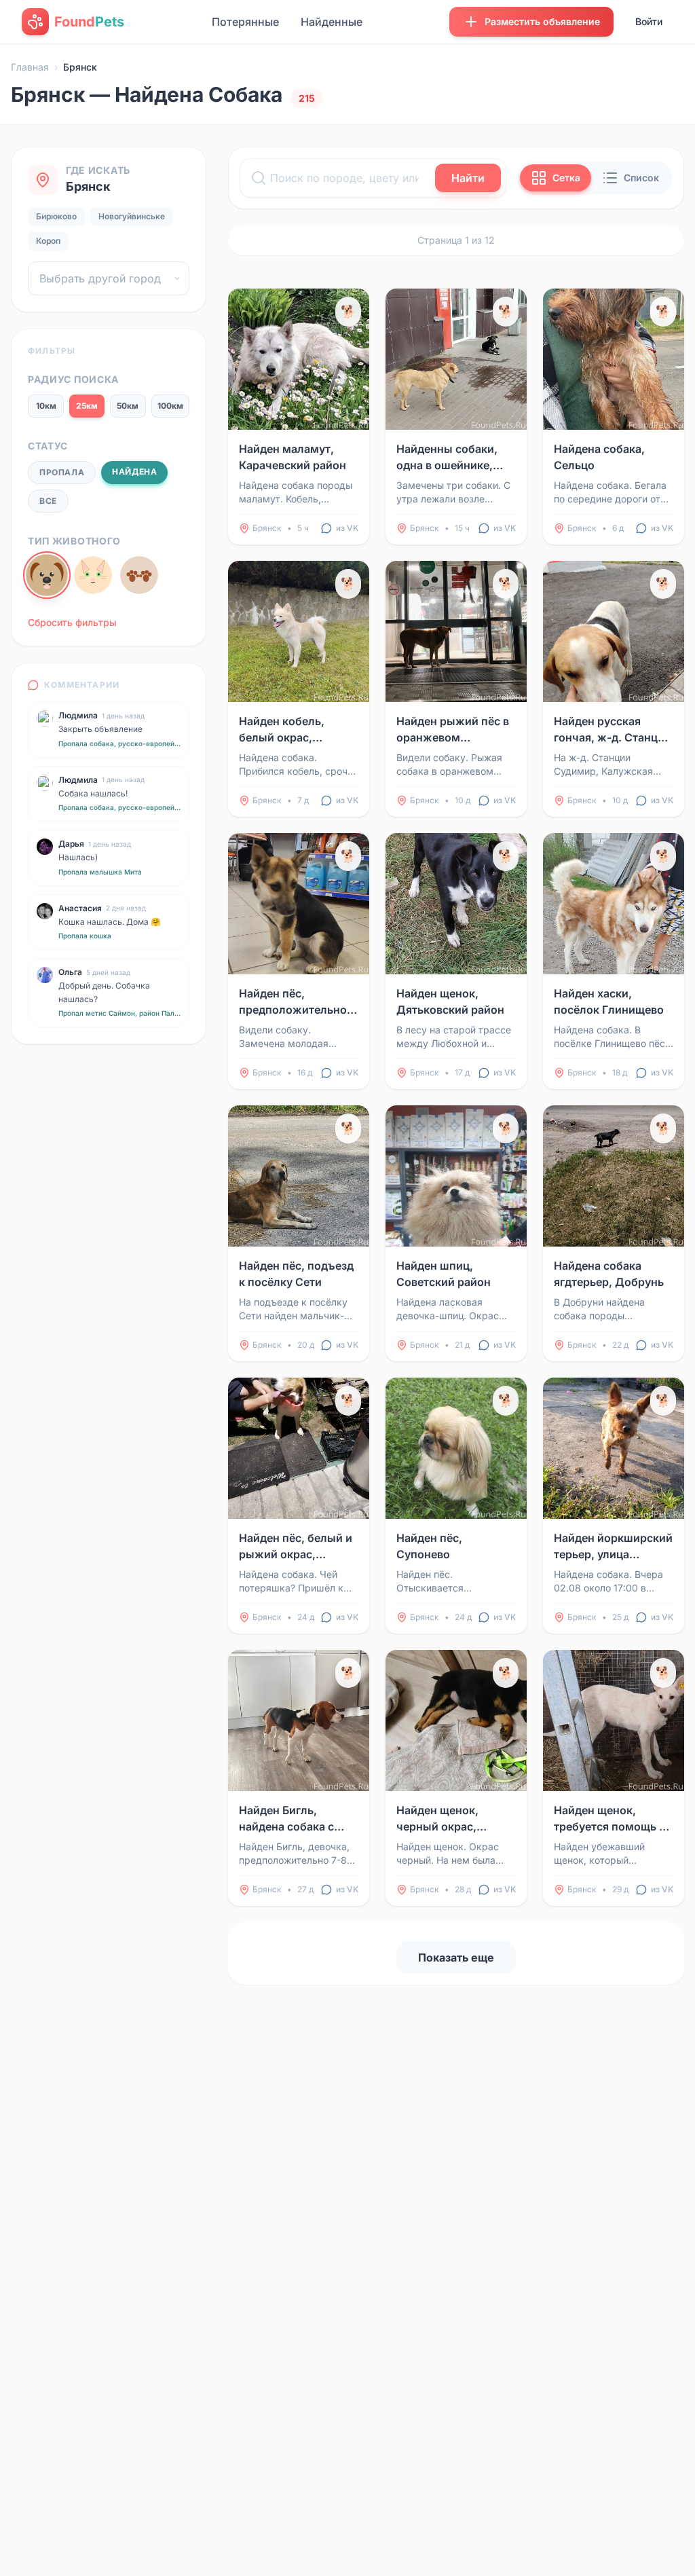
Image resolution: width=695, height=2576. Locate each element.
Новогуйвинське (132, 216)
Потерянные (245, 22)
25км (87, 406)
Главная (30, 67)
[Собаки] (47, 575)
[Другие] (139, 575)
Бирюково (56, 216)
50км (128, 406)
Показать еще (456, 1957)
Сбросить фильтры (72, 622)
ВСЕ (48, 501)
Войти (649, 21)
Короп (48, 241)
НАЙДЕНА (134, 472)
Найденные (332, 22)
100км (170, 406)
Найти (468, 178)
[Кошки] (93, 575)
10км (46, 406)
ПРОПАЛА (62, 472)
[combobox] (109, 278)
